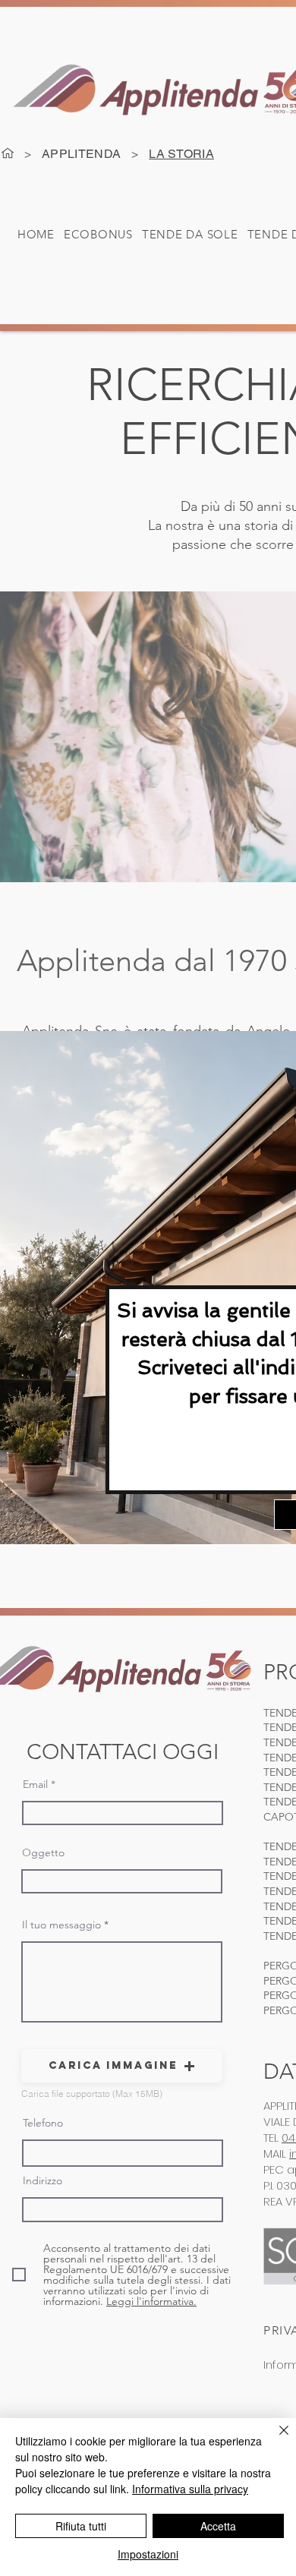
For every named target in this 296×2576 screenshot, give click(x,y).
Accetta (218, 2526)
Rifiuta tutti (81, 2526)
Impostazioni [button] (148, 2554)
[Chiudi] (275, 2439)
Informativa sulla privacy (190, 2489)
